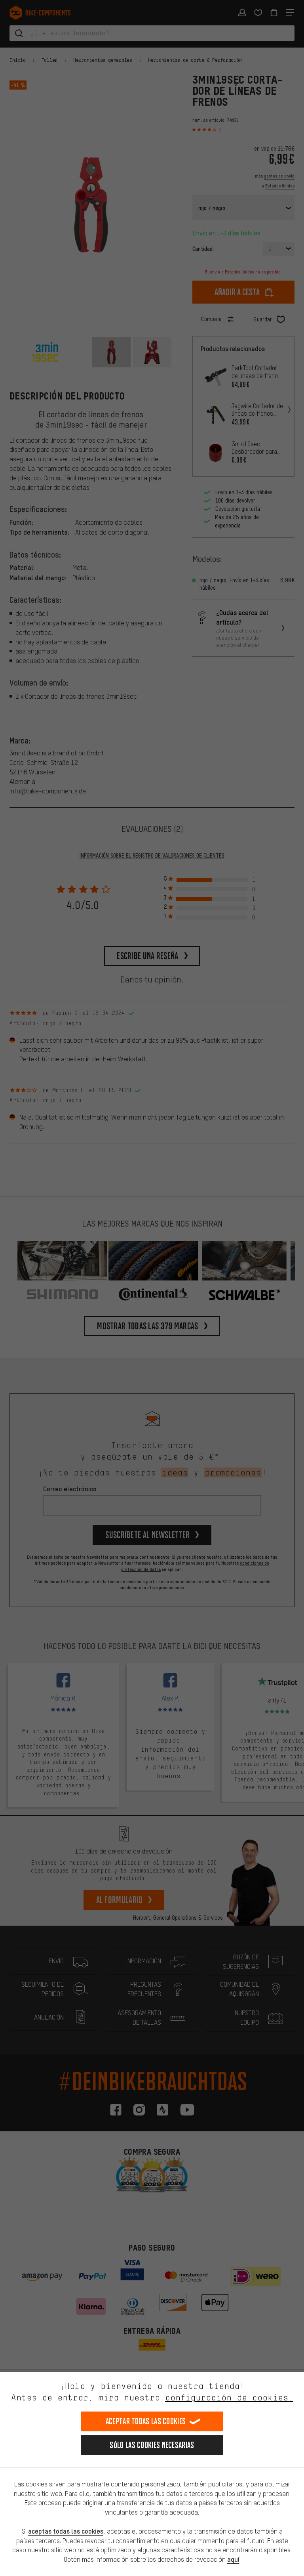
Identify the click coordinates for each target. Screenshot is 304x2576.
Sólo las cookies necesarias (152, 2445)
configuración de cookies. (229, 2397)
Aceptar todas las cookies (146, 2421)
